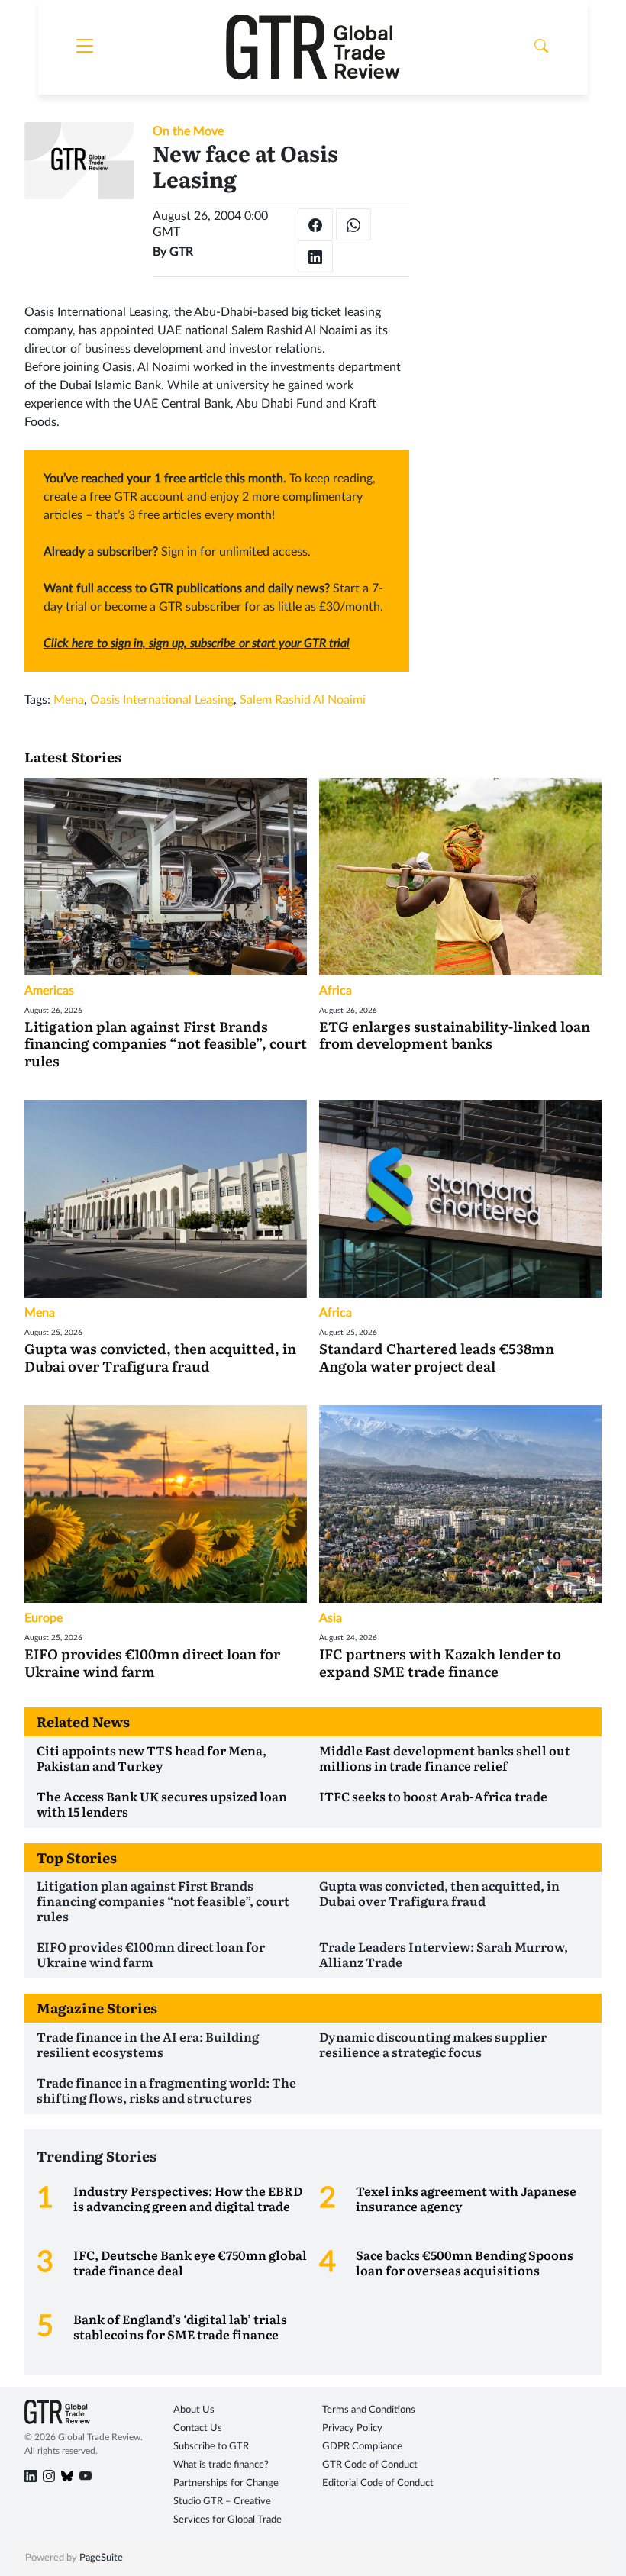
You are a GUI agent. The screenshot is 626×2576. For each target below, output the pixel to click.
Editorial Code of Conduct (378, 2483)
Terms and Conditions (369, 2410)
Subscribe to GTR (211, 2447)
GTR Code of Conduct (370, 2465)
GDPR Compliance (362, 2447)
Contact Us (198, 2428)
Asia (331, 1618)
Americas (49, 991)
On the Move (188, 131)
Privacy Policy (352, 2428)
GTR (181, 252)
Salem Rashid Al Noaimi (303, 700)
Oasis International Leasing (162, 700)
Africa (336, 991)
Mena (69, 700)
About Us (194, 2410)
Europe (44, 1618)
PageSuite (101, 2558)
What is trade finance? (221, 2465)
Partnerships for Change (226, 2483)
